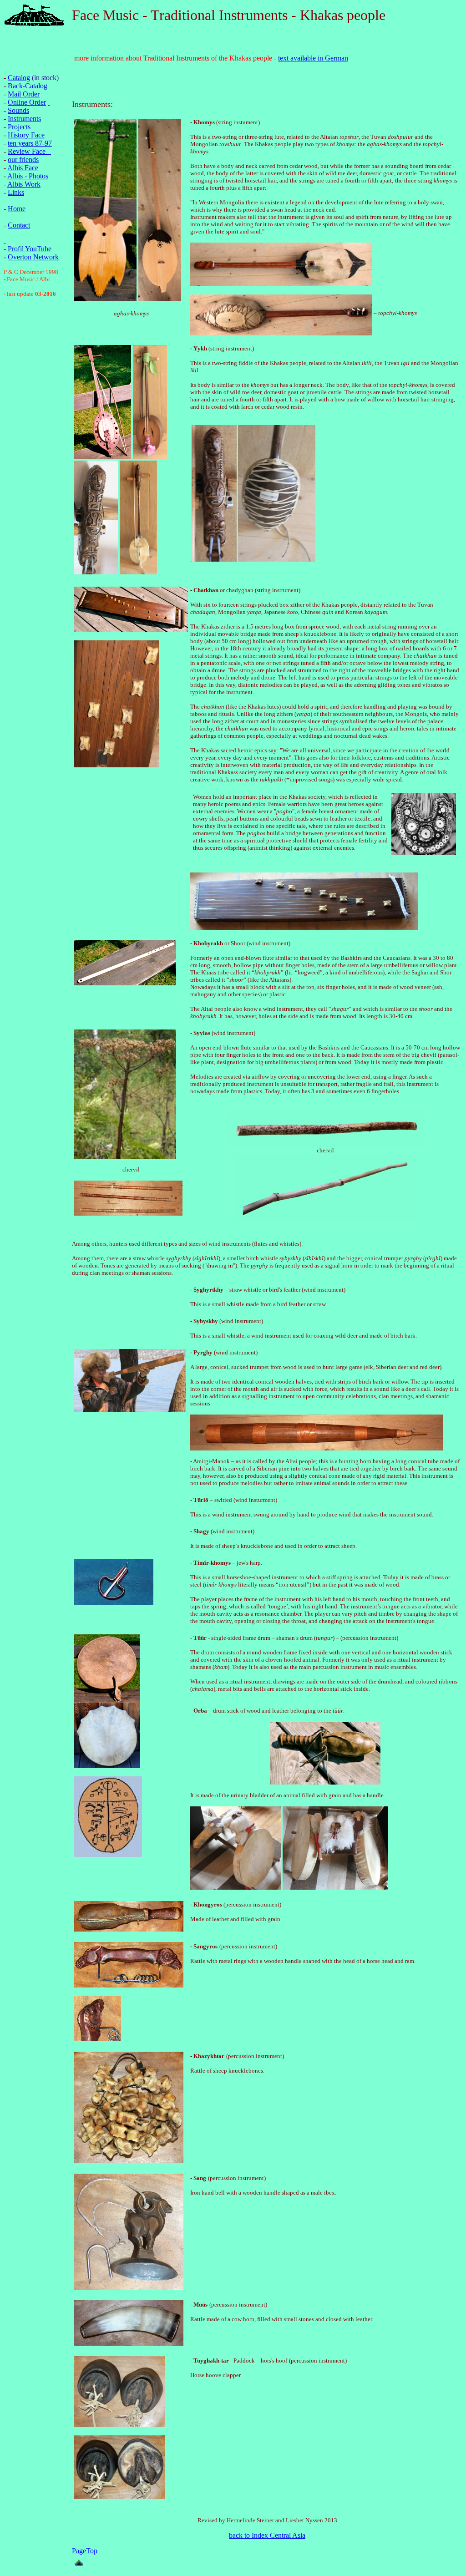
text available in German (313, 58)
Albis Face (23, 168)
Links (16, 192)
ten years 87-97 (30, 143)
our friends (23, 160)
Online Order (27, 102)
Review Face (27, 151)
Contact (19, 225)
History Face (26, 135)
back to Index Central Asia (267, 2535)
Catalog (19, 78)
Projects (19, 127)
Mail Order (24, 94)
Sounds (18, 110)
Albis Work (24, 184)
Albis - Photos (28, 176)
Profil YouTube (30, 249)
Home (17, 209)
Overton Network (33, 257)
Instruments (24, 119)
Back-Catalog (28, 86)
